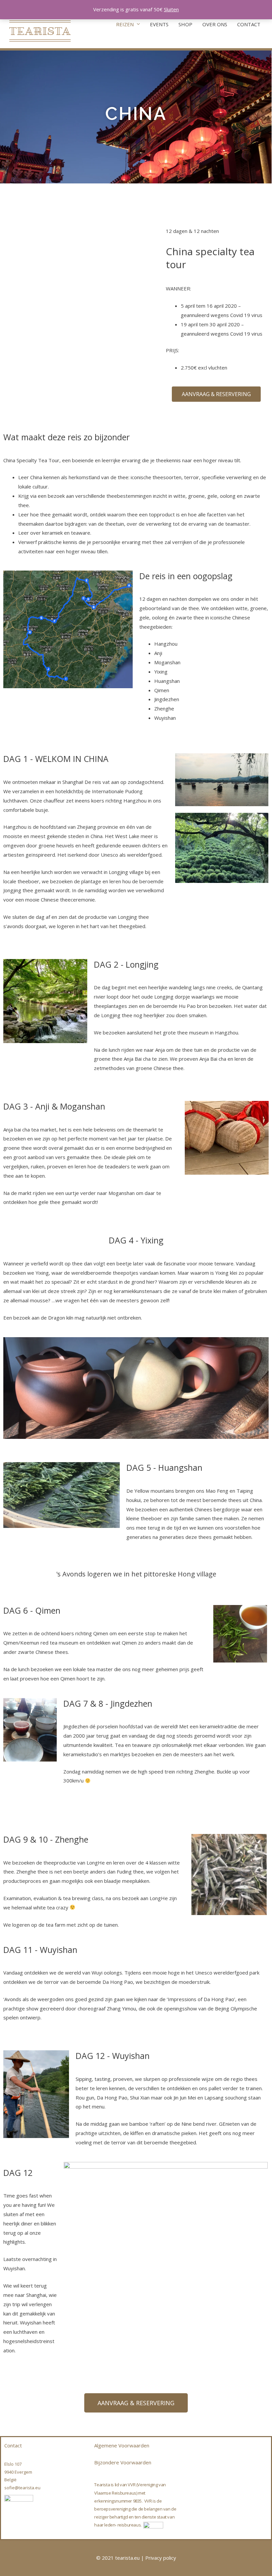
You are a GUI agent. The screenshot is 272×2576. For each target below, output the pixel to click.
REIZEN (125, 24)
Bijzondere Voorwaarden (123, 2462)
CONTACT (249, 24)
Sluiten (171, 9)
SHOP (185, 24)
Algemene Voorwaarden (122, 2445)
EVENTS (159, 24)
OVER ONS (215, 24)
